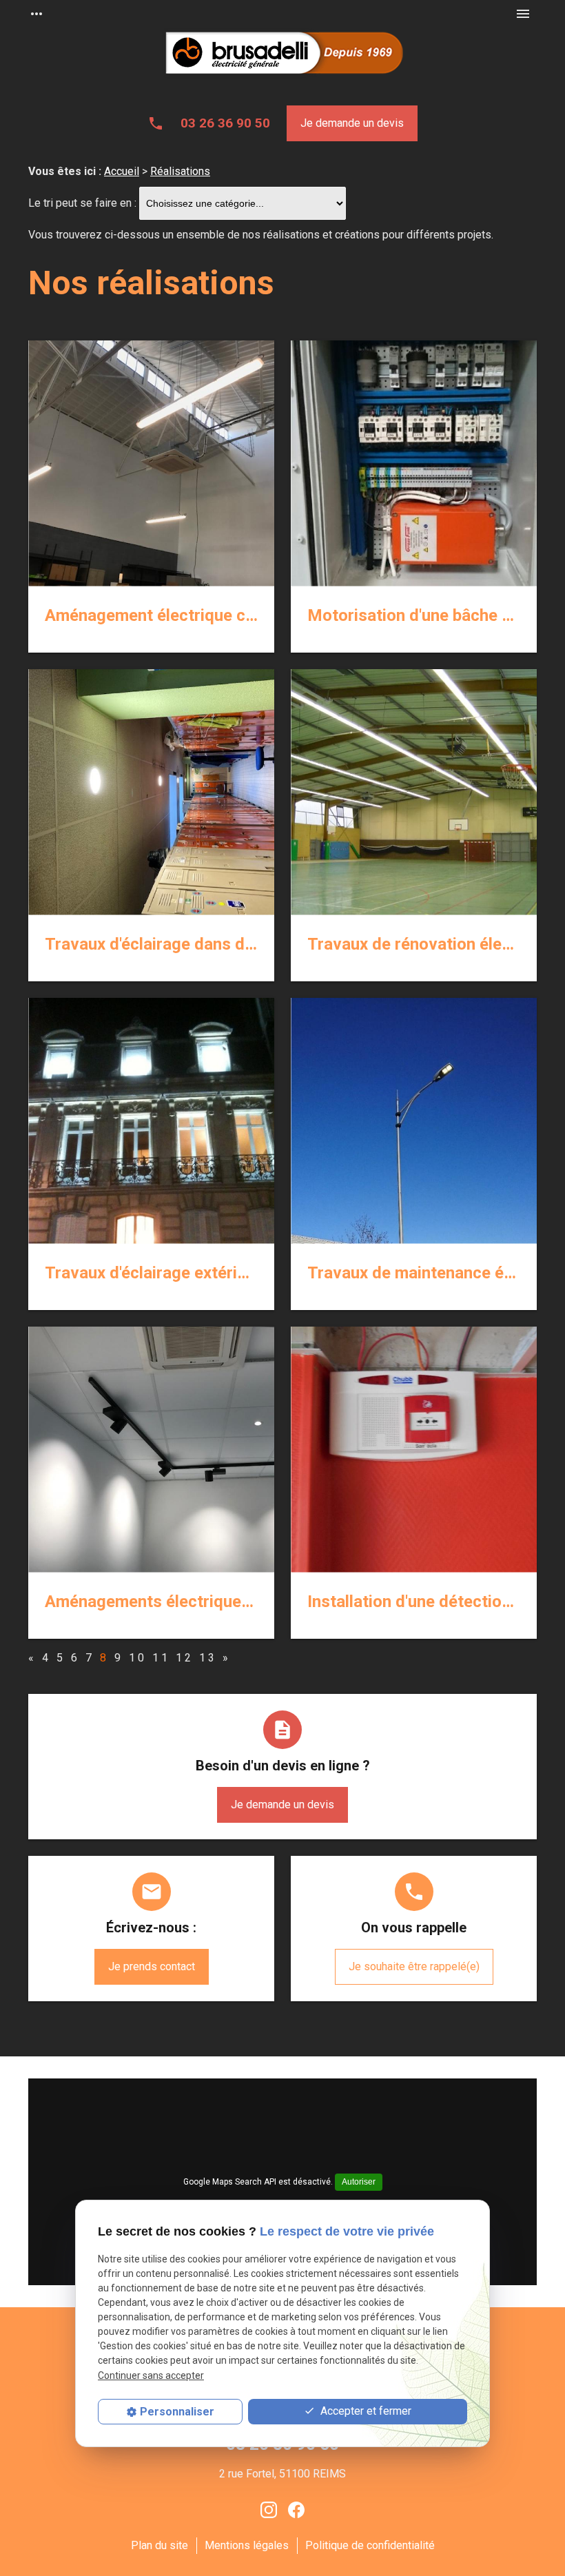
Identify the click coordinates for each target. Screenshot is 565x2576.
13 (208, 1658)
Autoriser (359, 2182)
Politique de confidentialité (370, 2545)
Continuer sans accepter (151, 2375)
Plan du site (160, 2545)
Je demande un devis (352, 123)
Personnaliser (177, 2412)
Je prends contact (152, 1966)
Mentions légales (247, 2545)
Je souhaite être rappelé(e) (414, 1966)
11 (161, 1658)
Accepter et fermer (364, 2411)
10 (138, 1658)
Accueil (122, 171)
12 (185, 1658)
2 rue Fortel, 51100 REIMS (282, 2474)
